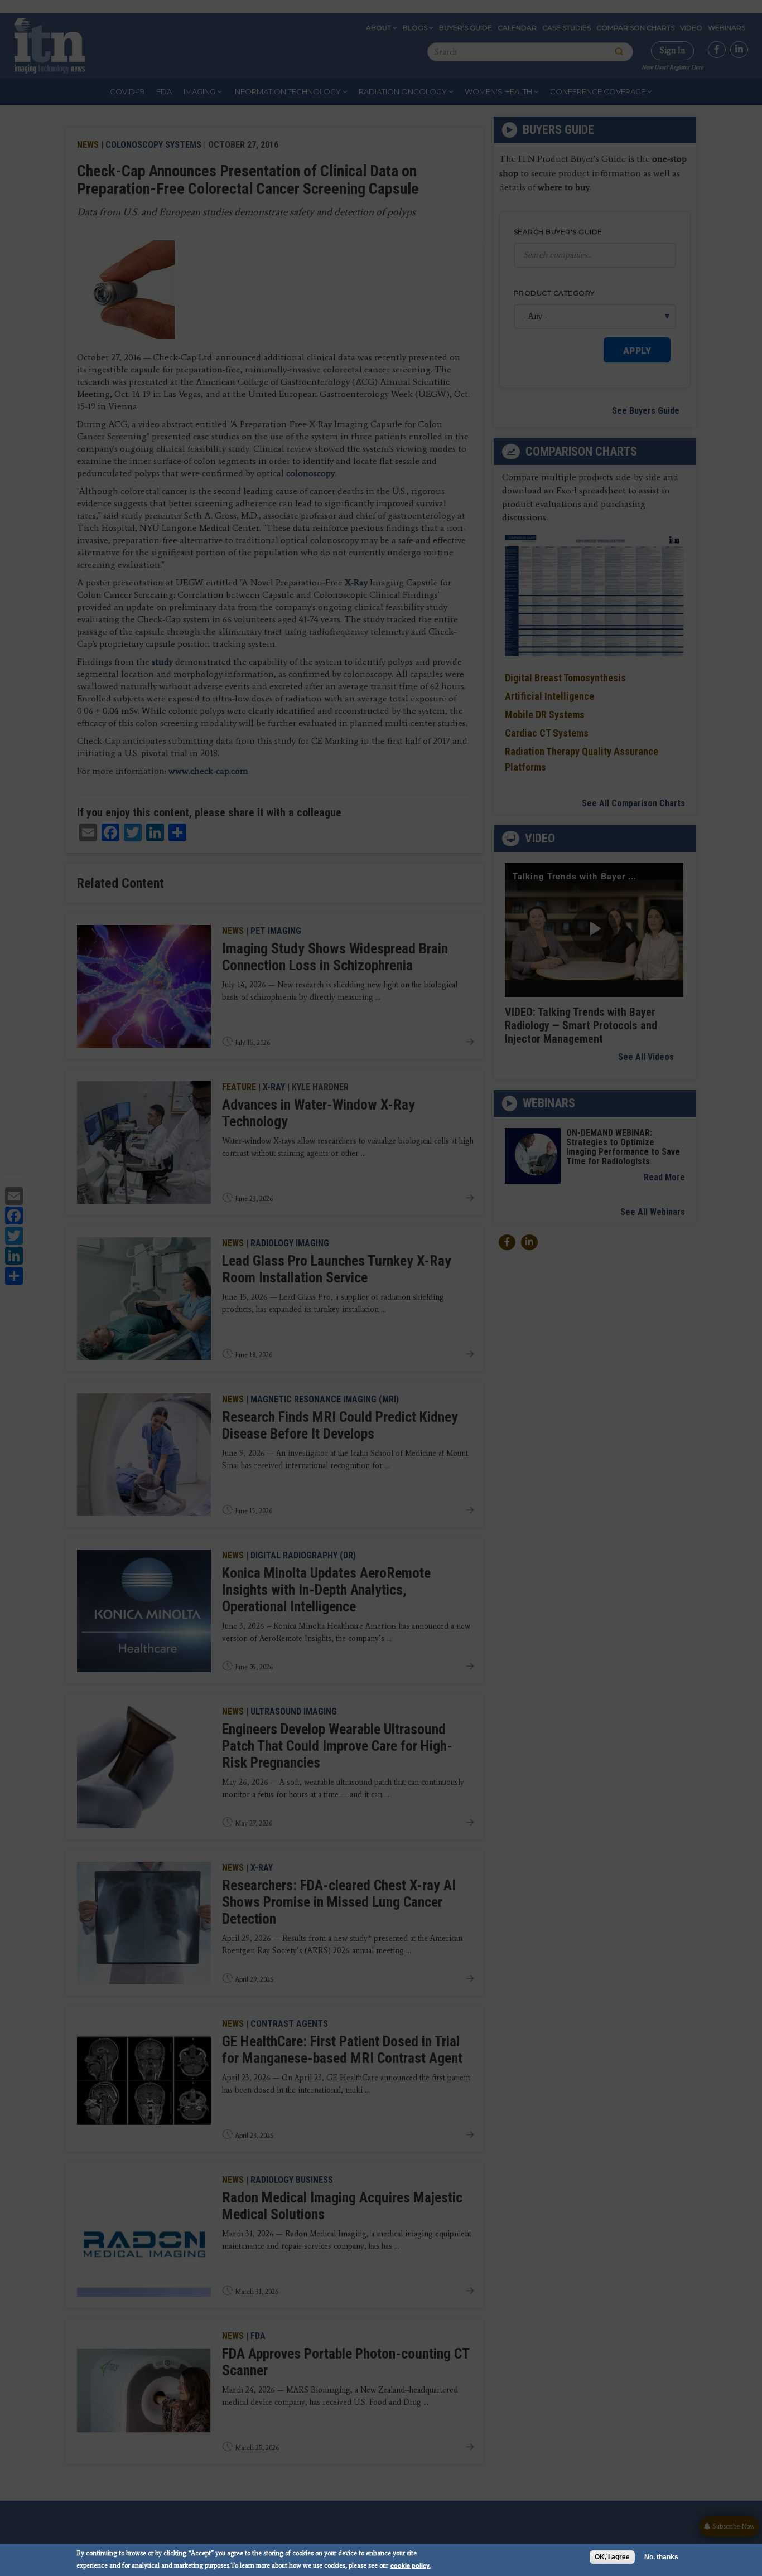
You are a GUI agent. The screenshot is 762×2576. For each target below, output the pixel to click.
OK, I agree (612, 2557)
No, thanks (661, 2557)
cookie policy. (411, 2565)
